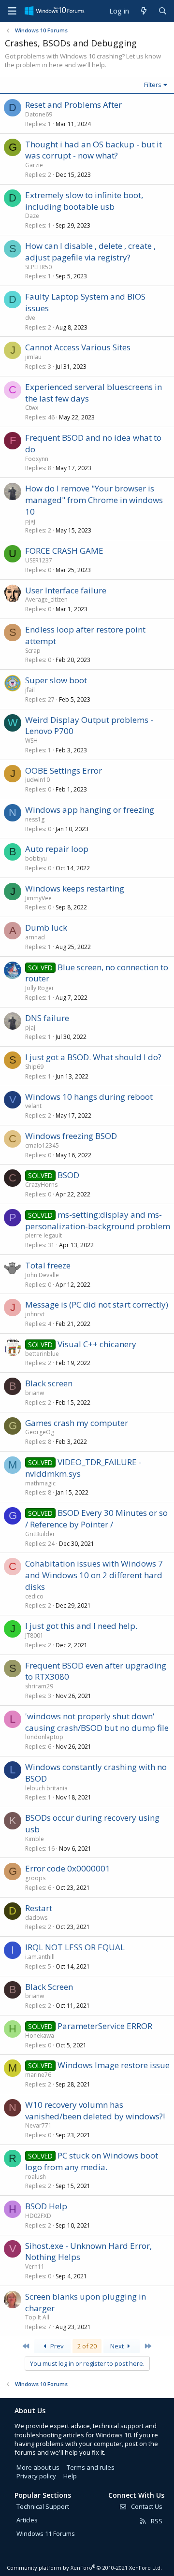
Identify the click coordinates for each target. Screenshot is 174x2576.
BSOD (68, 1175)
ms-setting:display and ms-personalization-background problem (98, 1220)
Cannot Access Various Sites (78, 347)
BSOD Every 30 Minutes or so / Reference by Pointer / (96, 1518)
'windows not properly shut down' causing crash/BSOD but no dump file (97, 1722)
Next (118, 2346)
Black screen (49, 1383)
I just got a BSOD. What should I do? (93, 1057)
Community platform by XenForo (84, 2568)
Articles (27, 2520)
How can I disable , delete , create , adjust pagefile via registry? (90, 252)
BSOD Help (46, 2206)
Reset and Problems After (73, 105)
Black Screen (49, 1987)
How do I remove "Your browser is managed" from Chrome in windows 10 (94, 500)
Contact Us (146, 2506)
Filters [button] (153, 85)
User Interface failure (66, 590)
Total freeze (48, 1265)
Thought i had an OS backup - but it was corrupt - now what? (94, 150)
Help (70, 2476)
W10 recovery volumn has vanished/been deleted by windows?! (95, 2110)
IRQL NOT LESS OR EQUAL (75, 1947)
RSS (156, 2521)
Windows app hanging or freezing (90, 810)
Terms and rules (91, 2467)
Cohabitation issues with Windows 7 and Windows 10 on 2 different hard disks (94, 1575)
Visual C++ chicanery (97, 1344)
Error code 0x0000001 (68, 1868)
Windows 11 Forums (46, 2533)
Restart (39, 1908)
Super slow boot (56, 680)
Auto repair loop (57, 849)
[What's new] (143, 11)
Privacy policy (36, 2476)
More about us (38, 2467)
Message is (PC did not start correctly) (97, 1304)
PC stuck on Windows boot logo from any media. (92, 2161)
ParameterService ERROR (105, 2026)
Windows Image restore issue (114, 2065)
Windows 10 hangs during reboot (89, 1097)
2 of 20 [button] (87, 2346)
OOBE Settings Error (64, 770)
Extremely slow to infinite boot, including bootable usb (84, 201)
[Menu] (12, 11)
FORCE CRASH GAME (64, 551)
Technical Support (43, 2506)
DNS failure (47, 1018)
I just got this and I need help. (81, 1626)
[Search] (163, 11)
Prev (56, 2346)
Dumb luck (46, 928)
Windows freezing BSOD (71, 1136)
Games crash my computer (77, 1423)
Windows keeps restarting (75, 888)
